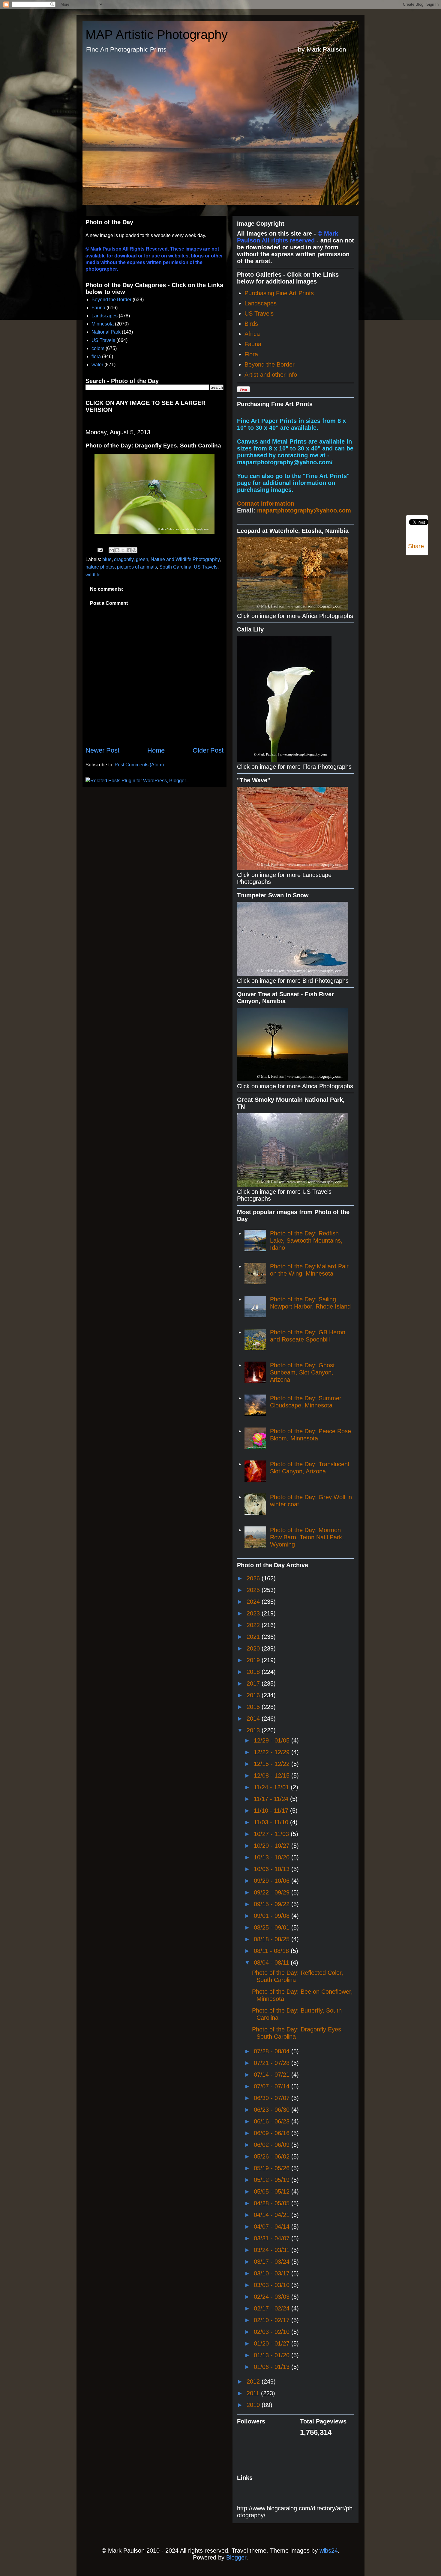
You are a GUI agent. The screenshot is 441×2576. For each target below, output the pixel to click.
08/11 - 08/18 (272, 1951)
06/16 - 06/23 (273, 2121)
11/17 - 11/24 (272, 1799)
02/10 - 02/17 (273, 2320)
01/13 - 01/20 (273, 2355)
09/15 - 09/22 (273, 1904)
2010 (254, 2405)
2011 (254, 2393)
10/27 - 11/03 (272, 1834)
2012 (254, 2381)
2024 (254, 1602)
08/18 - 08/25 (273, 1939)
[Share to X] (123, 550)
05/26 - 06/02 (273, 2156)
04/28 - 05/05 (273, 2203)
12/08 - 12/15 (273, 1775)
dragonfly (124, 559)
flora (96, 357)
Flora (251, 354)
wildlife (93, 575)
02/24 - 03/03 (273, 2297)
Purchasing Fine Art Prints (279, 293)
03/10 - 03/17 (273, 2273)
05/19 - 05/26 (273, 2168)
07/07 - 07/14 (273, 2086)
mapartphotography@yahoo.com (304, 510)
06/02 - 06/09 (273, 2145)
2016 (254, 1695)
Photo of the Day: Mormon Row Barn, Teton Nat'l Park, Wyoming (307, 1537)
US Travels (103, 340)
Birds (251, 324)
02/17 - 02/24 (273, 2308)
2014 (254, 1719)
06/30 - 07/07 (273, 2098)
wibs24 (329, 2551)
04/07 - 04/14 (273, 2227)
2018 (254, 1672)
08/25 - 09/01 (273, 1927)
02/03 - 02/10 (273, 2332)
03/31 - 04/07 (273, 2238)
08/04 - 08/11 (272, 1962)
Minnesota (103, 324)
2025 (254, 1590)
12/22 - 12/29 (273, 1752)
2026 (254, 1578)
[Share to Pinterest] (134, 550)
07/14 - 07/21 (273, 2075)
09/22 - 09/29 (273, 1892)
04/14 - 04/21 (273, 2215)
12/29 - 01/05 (273, 1740)
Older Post (208, 750)
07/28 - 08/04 (273, 2051)
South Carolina (175, 567)
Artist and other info (271, 375)
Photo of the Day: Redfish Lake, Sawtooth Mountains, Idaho (306, 1240)
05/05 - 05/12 (273, 2191)
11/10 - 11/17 (272, 1811)
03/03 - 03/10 (273, 2285)
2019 (254, 1660)
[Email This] (112, 550)
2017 (254, 1683)
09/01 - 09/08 (273, 1916)
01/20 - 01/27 (273, 2343)
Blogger (236, 2557)
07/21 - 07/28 (273, 2063)
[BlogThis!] (117, 550)
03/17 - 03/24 (273, 2262)
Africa (252, 334)
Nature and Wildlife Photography (185, 559)
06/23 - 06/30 (273, 2110)
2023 (254, 1613)
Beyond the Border (111, 300)
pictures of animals (137, 567)
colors (98, 348)
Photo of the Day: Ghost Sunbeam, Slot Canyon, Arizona (302, 1372)
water (97, 365)
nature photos (100, 567)
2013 (254, 1730)
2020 (254, 1648)
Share (416, 546)
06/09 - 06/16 (273, 2133)
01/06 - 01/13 (273, 2367)
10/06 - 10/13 (273, 1869)
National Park (106, 332)
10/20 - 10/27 (273, 1846)
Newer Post (102, 750)
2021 (254, 1637)
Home (156, 750)
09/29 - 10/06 (273, 1881)
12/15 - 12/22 (273, 1764)
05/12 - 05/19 (273, 2180)
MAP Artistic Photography (157, 35)
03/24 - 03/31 (273, 2250)
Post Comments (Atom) (139, 765)
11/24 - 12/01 (272, 1787)
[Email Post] (100, 550)
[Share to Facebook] (129, 550)
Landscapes (105, 316)
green (142, 559)
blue (107, 559)
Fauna (98, 308)
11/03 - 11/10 (272, 1822)
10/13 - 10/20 (273, 1857)
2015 (254, 1707)
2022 (254, 1625)
